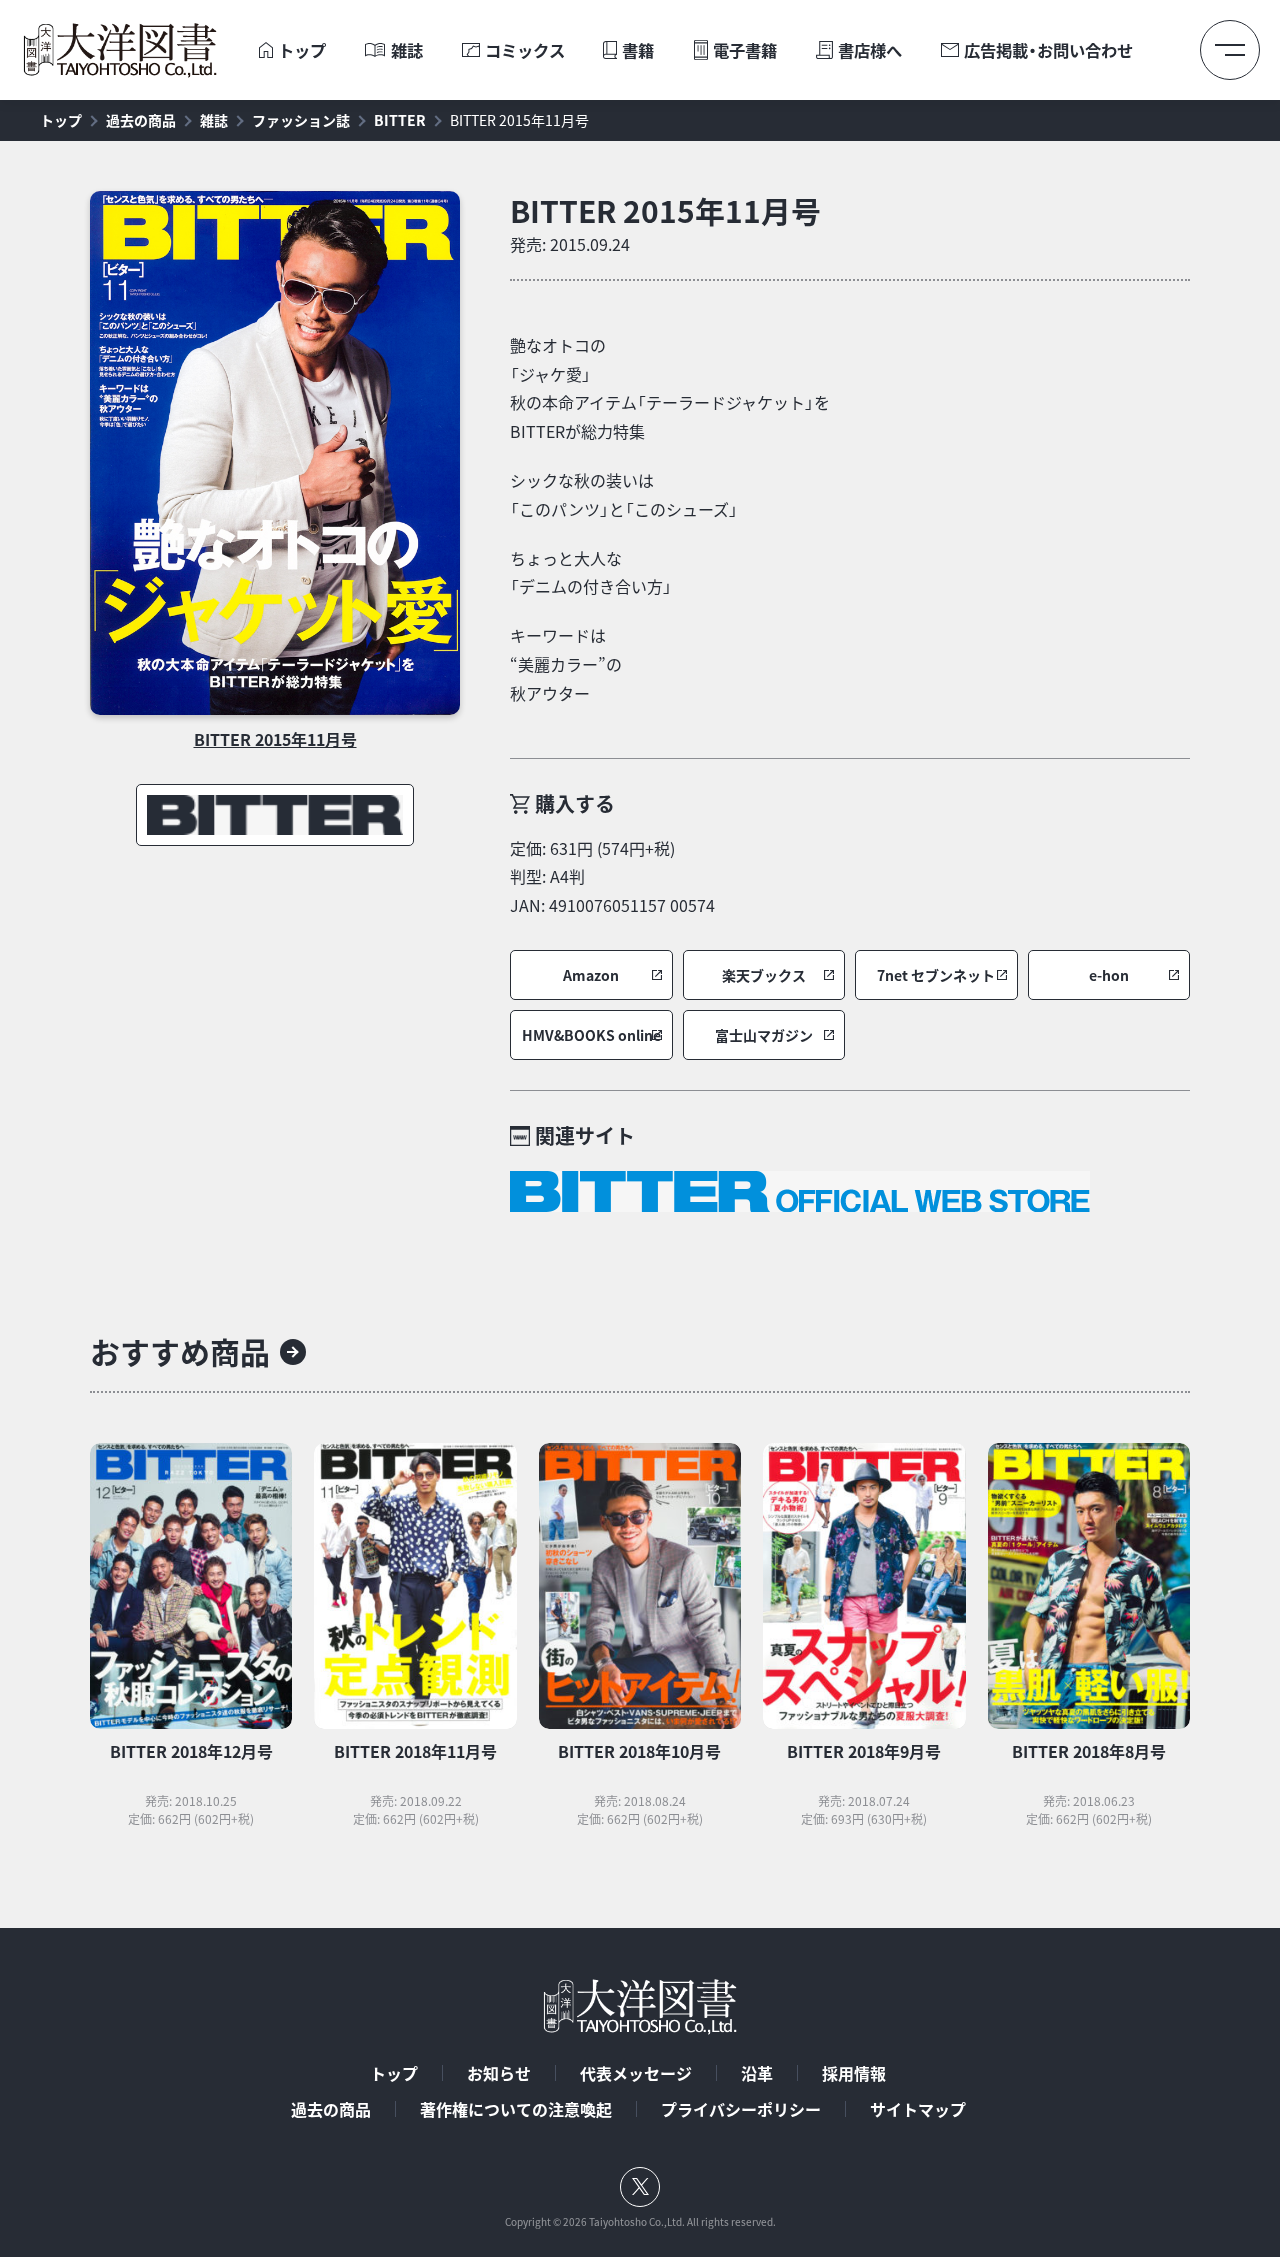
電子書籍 (745, 50)
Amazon (591, 975)
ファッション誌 (301, 120)
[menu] (1230, 50)
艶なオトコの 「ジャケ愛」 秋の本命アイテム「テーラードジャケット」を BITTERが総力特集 (670, 388)
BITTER (400, 120)
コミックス (525, 50)
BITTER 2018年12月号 (191, 1751)
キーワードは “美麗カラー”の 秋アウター (566, 664)
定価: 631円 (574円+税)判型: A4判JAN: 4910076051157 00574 (612, 877)
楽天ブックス (764, 975)
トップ (302, 50)
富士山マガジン (764, 1035)
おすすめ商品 (180, 1351)
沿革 (757, 2073)
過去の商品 (141, 120)
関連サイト (585, 1135)
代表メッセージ (636, 2073)
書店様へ (870, 50)
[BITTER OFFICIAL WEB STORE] (800, 1191)
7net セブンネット (936, 975)
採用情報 (854, 2073)
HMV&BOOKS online (591, 1035)
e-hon (1109, 975)
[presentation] (265, 50)
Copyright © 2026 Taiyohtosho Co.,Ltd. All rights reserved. (640, 2222)
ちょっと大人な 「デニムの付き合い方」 (591, 572)
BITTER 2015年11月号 (519, 120)
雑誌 (407, 50)
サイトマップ (918, 2109)
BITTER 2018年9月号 (864, 1751)
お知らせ (499, 2073)
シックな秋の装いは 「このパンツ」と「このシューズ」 (624, 494)
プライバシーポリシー (741, 2109)
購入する (575, 803)
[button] (591, 975)
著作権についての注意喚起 (516, 2109)
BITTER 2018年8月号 (1089, 1751)
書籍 (638, 50)
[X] (640, 2187)
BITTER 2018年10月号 (639, 1751)
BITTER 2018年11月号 (415, 1751)
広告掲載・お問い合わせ (1048, 50)
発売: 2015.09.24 (570, 244)
